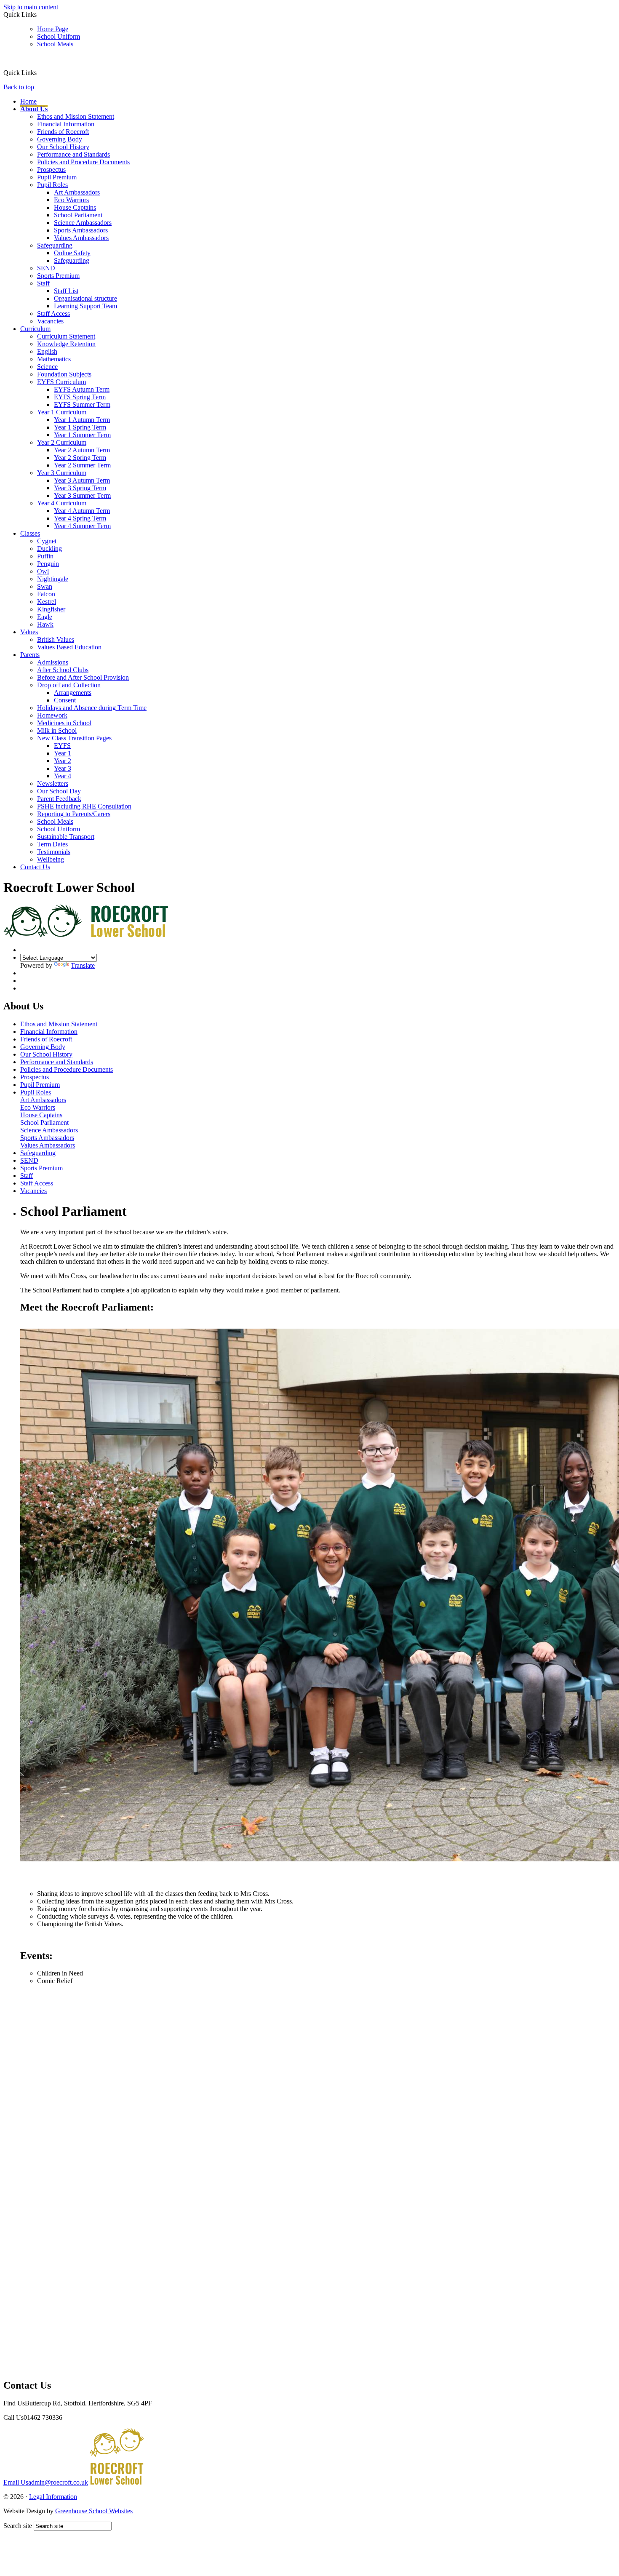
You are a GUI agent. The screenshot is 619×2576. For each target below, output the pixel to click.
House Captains (75, 207)
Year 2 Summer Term (82, 465)
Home (28, 101)
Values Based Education (69, 647)
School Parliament (78, 215)
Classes (30, 533)
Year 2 (63, 761)
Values (29, 632)
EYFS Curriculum (61, 382)
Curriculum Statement (66, 336)
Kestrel (47, 602)
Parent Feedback (59, 799)
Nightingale (53, 579)
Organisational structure (85, 298)
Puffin (45, 556)
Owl (43, 571)
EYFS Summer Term (82, 404)
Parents (30, 655)
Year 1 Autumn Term (82, 420)
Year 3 (63, 768)
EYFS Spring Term (80, 397)
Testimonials (54, 852)
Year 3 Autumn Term (82, 480)
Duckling (49, 549)
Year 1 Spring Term (80, 427)
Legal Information (53, 2497)
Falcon (46, 594)
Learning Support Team (85, 306)
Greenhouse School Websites (94, 2511)
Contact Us (35, 867)
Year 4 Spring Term (80, 518)
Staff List (66, 291)
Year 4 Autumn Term (82, 511)
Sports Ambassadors (81, 230)
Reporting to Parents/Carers (74, 814)
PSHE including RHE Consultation (84, 806)
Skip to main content (31, 7)
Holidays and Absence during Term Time (92, 708)
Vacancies (50, 321)
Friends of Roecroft (63, 132)
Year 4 (63, 776)
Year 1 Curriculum (62, 412)
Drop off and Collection (69, 685)
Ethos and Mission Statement (76, 116)
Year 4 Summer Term (82, 526)
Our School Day (59, 791)
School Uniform (59, 36)
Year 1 (63, 753)
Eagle (45, 617)
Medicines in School (64, 723)
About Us (34, 109)
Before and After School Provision (83, 677)
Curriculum (35, 329)
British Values (56, 639)
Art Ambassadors (77, 192)
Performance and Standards (73, 154)
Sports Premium (58, 276)
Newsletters (53, 783)
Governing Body (60, 139)
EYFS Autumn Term (82, 389)
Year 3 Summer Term (82, 495)
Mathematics (54, 359)
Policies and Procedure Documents (83, 162)
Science (47, 367)
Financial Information (66, 124)
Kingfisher (51, 609)
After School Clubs (63, 670)
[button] (40, 72)
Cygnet (47, 541)
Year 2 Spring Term (80, 458)
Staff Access (53, 314)
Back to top (19, 87)
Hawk (45, 624)
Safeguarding (55, 245)
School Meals (55, 44)
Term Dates (52, 844)
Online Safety (72, 253)
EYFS (62, 746)
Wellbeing (51, 859)
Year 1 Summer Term (82, 435)
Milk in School (57, 730)
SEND (46, 268)
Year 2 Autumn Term (82, 450)
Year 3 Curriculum (62, 473)
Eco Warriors (71, 200)
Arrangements (73, 693)
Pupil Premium (57, 177)
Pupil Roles (52, 185)
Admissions (53, 662)
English (47, 351)
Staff (43, 283)
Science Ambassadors (83, 223)
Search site (18, 2526)
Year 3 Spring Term (80, 488)
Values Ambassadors (81, 238)
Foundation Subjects (64, 374)
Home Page (53, 29)
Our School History (63, 147)
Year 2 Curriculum (62, 442)
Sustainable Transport (66, 837)
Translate (83, 965)
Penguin (48, 564)
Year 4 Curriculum (62, 503)
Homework (52, 715)
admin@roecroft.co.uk (46, 2482)
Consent (65, 700)
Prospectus (51, 170)
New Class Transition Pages (74, 738)
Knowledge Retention (66, 344)
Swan (45, 586)
